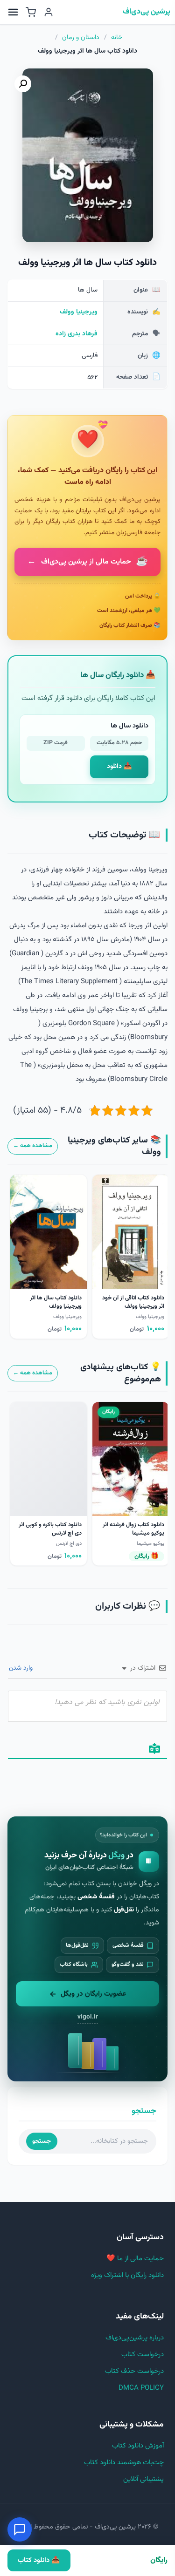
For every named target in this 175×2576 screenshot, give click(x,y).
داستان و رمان (81, 38)
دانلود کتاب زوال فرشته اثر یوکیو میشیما (133, 1529)
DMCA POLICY (141, 2388)
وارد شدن (22, 1668)
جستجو (42, 2141)
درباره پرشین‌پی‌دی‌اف (135, 2338)
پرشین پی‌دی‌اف (147, 12)
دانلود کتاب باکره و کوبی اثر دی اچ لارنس (50, 1529)
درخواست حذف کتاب (134, 2371)
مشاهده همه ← (33, 1146)
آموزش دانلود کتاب (138, 2446)
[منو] (13, 12)
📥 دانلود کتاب (39, 2560)
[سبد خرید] (31, 12)
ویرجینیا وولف (79, 312)
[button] (23, 84)
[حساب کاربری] (49, 12)
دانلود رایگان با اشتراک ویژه (127, 2275)
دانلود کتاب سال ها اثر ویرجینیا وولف (56, 1302)
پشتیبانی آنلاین (143, 2479)
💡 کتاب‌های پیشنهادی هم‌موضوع (121, 1373)
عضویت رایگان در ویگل (93, 1994)
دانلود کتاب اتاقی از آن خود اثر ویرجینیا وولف (133, 1302)
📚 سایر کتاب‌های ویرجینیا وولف (114, 1146)
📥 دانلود (119, 767)
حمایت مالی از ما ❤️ (135, 2259)
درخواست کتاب (143, 2355)
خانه (117, 38)
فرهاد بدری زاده (77, 334)
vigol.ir (88, 2017)
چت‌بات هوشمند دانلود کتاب (124, 2463)
